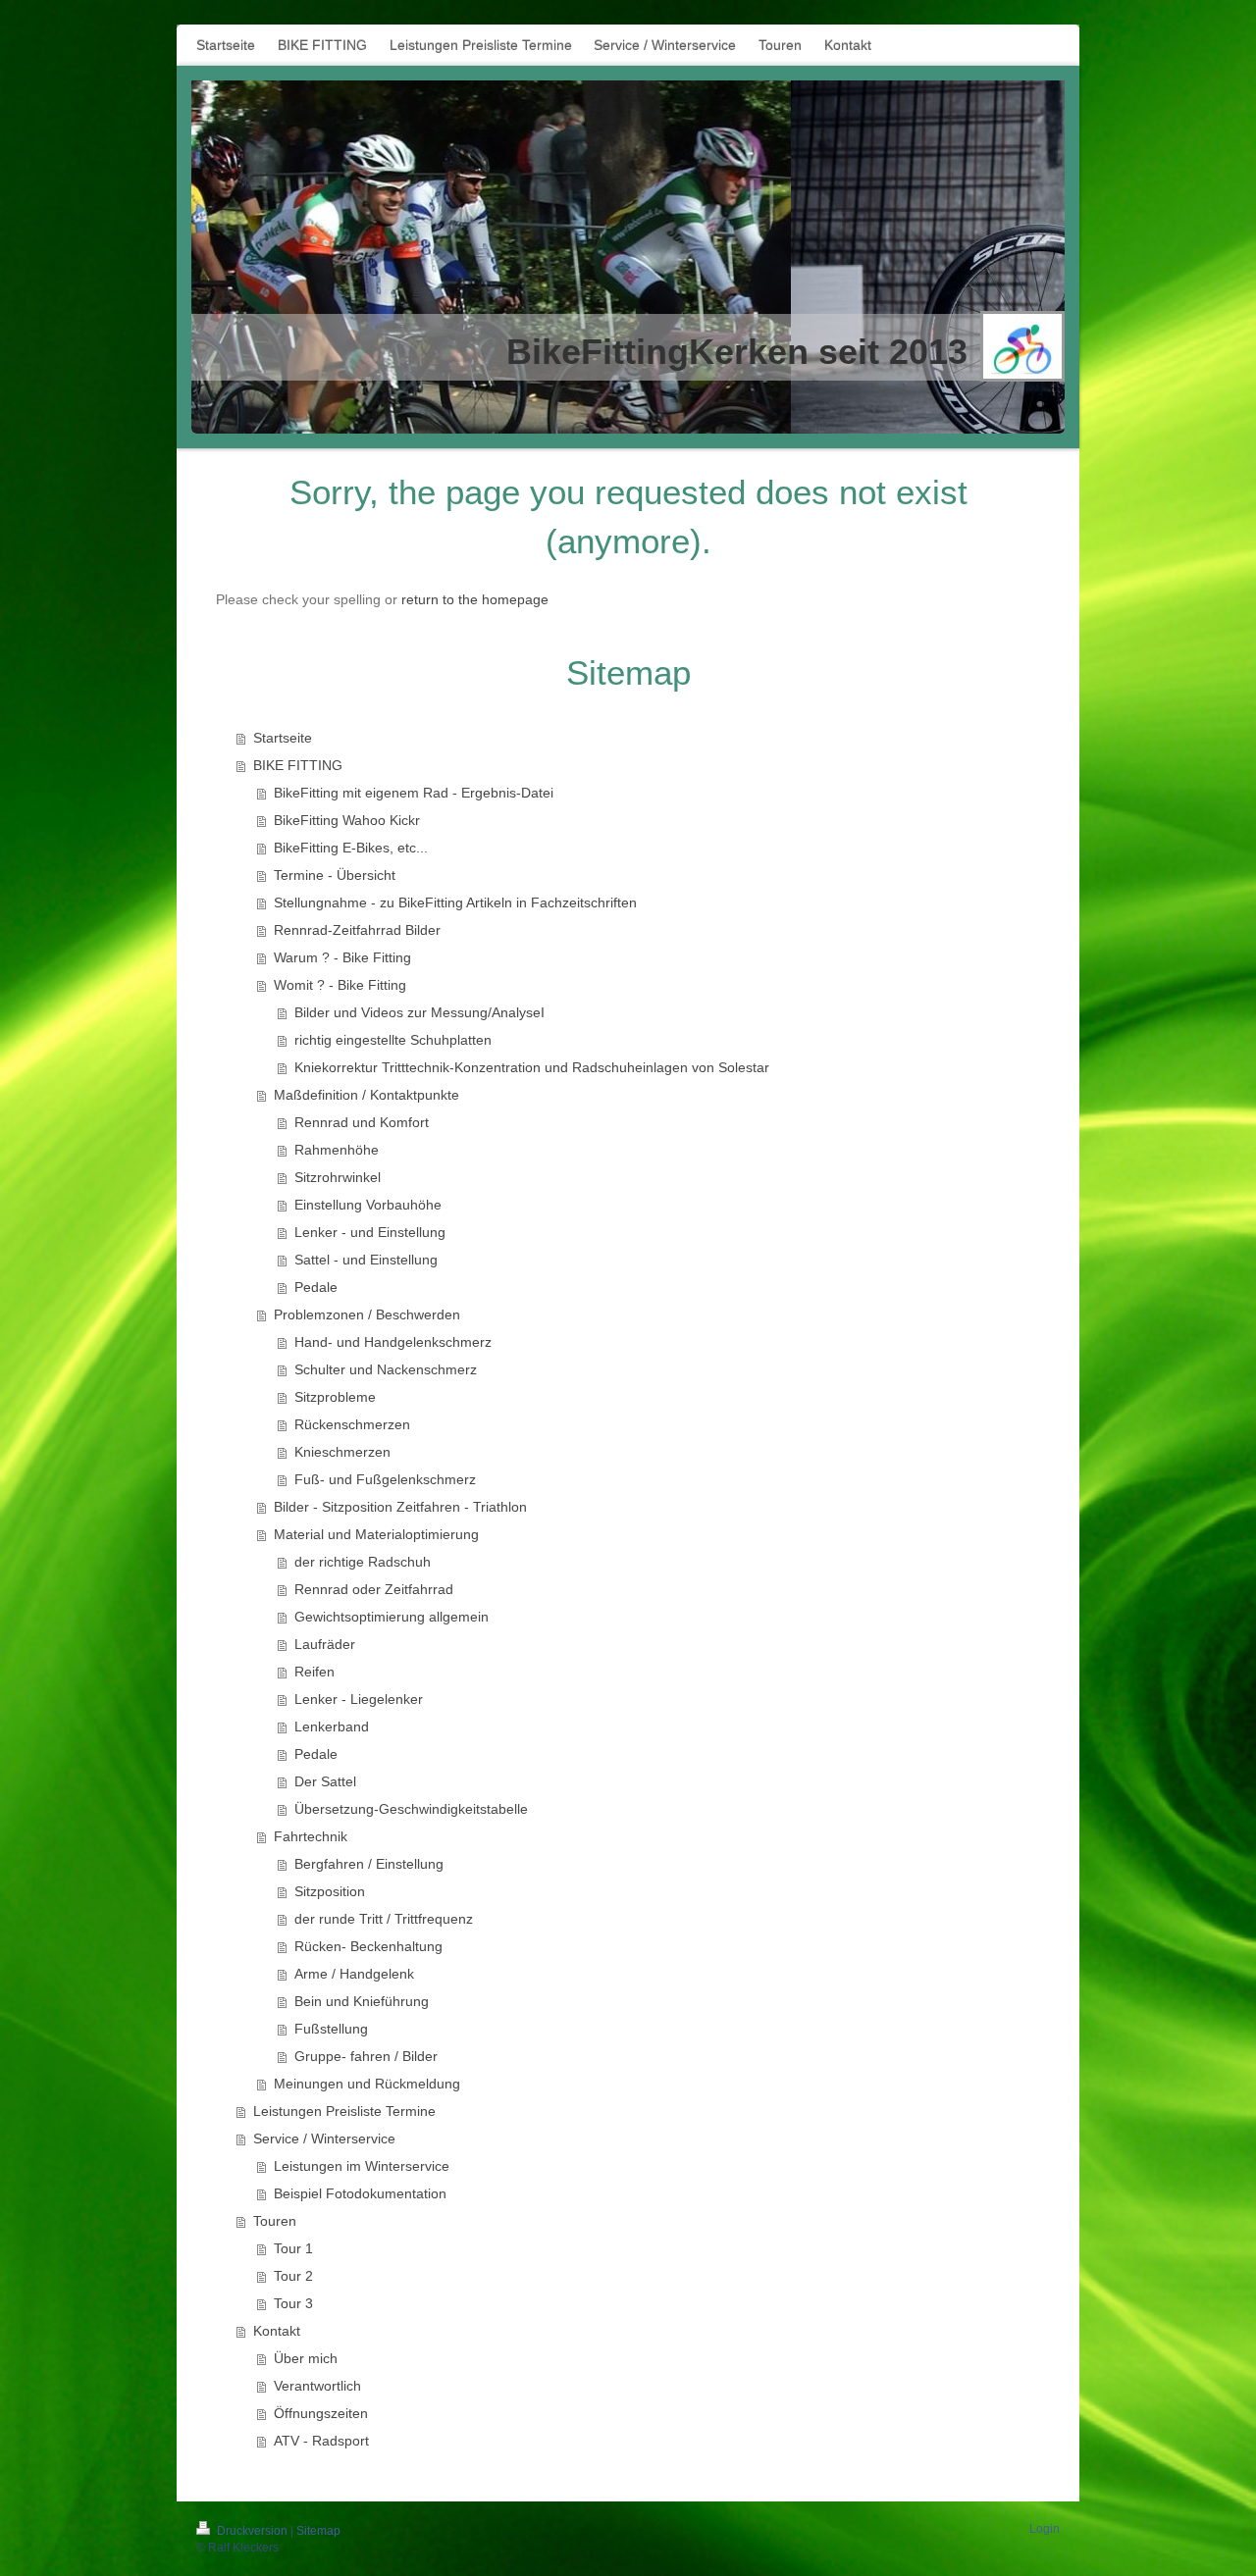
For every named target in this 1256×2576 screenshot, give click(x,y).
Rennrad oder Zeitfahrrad (374, 1589)
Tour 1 (293, 2248)
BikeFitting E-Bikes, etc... (351, 848)
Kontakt (277, 2331)
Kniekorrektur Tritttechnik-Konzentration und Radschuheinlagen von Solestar (532, 1067)
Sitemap (318, 2531)
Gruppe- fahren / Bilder (366, 2056)
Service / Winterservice (324, 2138)
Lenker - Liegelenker (359, 1699)
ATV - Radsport (321, 2441)
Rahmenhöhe (337, 1150)
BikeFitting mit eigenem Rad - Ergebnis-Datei (414, 793)
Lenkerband (332, 1726)
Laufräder (325, 1644)
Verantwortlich (317, 2386)
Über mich (306, 2358)
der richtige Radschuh (363, 1562)
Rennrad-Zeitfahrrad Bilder (357, 930)
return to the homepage (475, 599)
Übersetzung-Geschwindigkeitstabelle (411, 1809)
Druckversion (252, 2531)
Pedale (316, 1287)
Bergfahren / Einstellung (369, 1864)
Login (1045, 2529)
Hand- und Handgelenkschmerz (393, 1342)
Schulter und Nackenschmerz (386, 1369)
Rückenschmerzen (352, 1424)
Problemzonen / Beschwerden (367, 1314)
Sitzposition (330, 1891)
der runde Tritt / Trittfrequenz (384, 1919)
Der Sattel (325, 1781)
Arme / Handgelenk (354, 1974)
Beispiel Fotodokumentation (360, 2193)
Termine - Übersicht (335, 875)
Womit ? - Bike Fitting (340, 985)
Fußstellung (331, 2029)
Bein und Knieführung (362, 2001)
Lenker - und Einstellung (370, 1232)
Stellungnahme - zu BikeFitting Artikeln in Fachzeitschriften (455, 902)
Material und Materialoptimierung (376, 1534)
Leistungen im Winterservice (362, 2166)
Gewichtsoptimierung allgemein (392, 1617)
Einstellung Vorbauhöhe (368, 1205)
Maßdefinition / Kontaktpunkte (366, 1095)
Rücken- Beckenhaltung (368, 1946)
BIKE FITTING (298, 765)
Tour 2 (293, 2276)
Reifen (314, 1672)
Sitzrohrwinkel (338, 1177)
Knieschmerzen (342, 1452)
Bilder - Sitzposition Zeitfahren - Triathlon (400, 1507)
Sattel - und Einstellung (366, 1260)
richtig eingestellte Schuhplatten (393, 1040)
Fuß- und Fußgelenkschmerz (385, 1479)
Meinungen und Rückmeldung (367, 2084)
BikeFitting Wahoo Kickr (347, 820)
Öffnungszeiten (321, 2413)
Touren (275, 2221)
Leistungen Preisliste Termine (344, 2111)
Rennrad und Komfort (362, 1122)
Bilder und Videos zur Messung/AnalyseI (419, 1012)
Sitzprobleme (335, 1397)
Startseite (283, 738)
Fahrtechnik (311, 1836)
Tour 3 (293, 2303)
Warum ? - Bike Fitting (342, 957)
